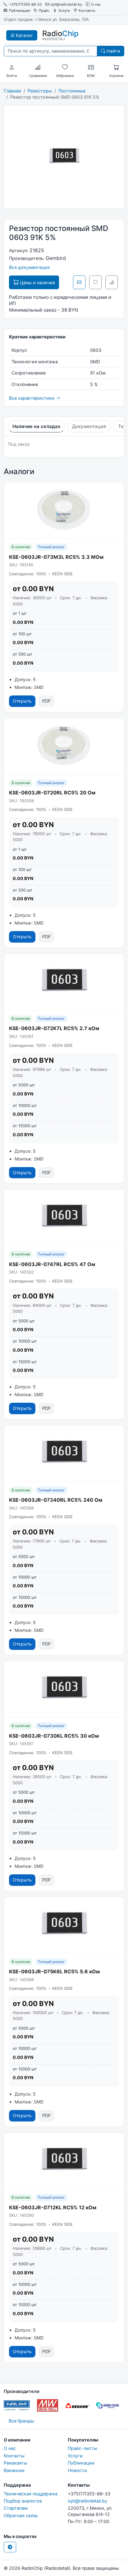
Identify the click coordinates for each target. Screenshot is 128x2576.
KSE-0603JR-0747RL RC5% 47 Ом (52, 1264)
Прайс (44, 11)
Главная (12, 91)
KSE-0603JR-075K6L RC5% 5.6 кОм (54, 1971)
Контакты (87, 11)
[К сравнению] (112, 282)
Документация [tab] (89, 426)
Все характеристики (32, 398)
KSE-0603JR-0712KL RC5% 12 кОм (53, 2207)
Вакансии (14, 2470)
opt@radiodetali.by (66, 5)
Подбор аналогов (23, 2501)
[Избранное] (65, 68)
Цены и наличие (37, 283)
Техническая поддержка (31, 2494)
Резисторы (40, 91)
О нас (96, 5)
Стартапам (16, 2508)
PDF (46, 701)
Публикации (20, 11)
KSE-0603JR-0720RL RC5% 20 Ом (52, 793)
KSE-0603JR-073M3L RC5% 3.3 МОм (56, 557)
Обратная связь (21, 2515)
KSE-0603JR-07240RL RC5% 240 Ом (56, 1500)
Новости (77, 2470)
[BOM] (91, 68)
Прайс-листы (82, 2448)
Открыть (22, 701)
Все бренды (21, 2421)
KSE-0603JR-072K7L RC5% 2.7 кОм (54, 1028)
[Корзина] (116, 68)
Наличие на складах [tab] (36, 426)
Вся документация (29, 267)
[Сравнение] (38, 68)
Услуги (64, 11)
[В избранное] (95, 282)
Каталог (24, 35)
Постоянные (72, 91)
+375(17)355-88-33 (25, 5)
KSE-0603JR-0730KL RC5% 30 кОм (54, 1736)
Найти (113, 51)
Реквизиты (16, 2463)
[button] (12, 68)
